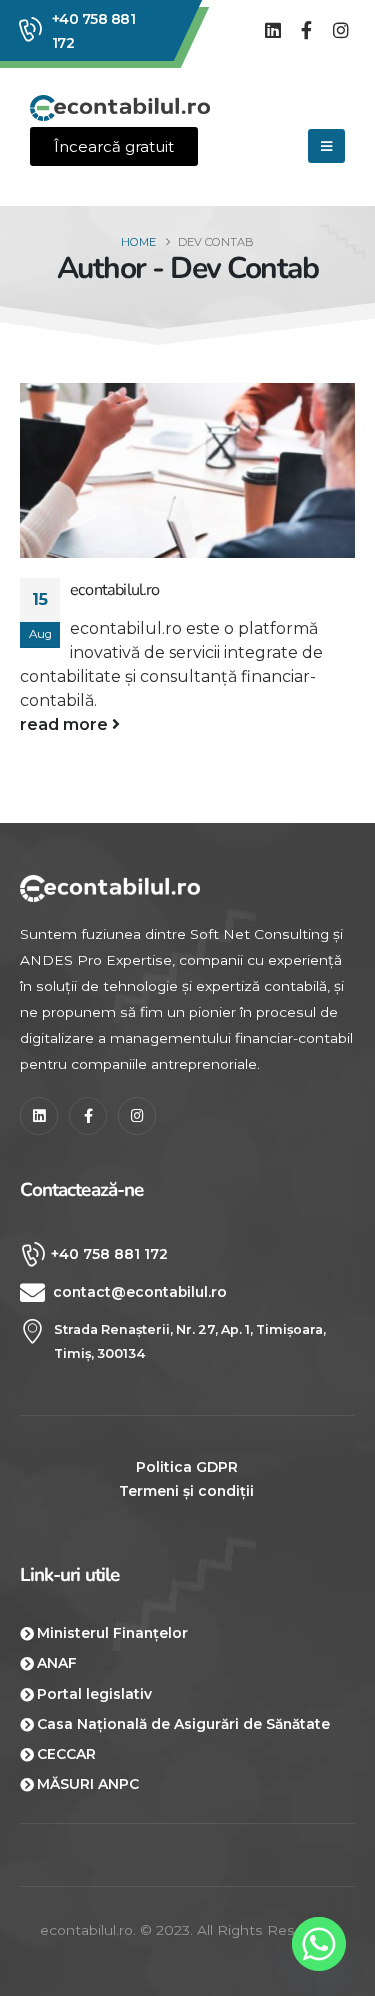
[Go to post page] (187, 470)
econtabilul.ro (115, 590)
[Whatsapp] (319, 1944)
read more (66, 724)
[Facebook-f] (306, 30)
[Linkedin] (273, 30)
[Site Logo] (120, 108)
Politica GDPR (187, 1467)
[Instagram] (340, 30)
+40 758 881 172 (94, 31)
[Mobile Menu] (326, 146)
